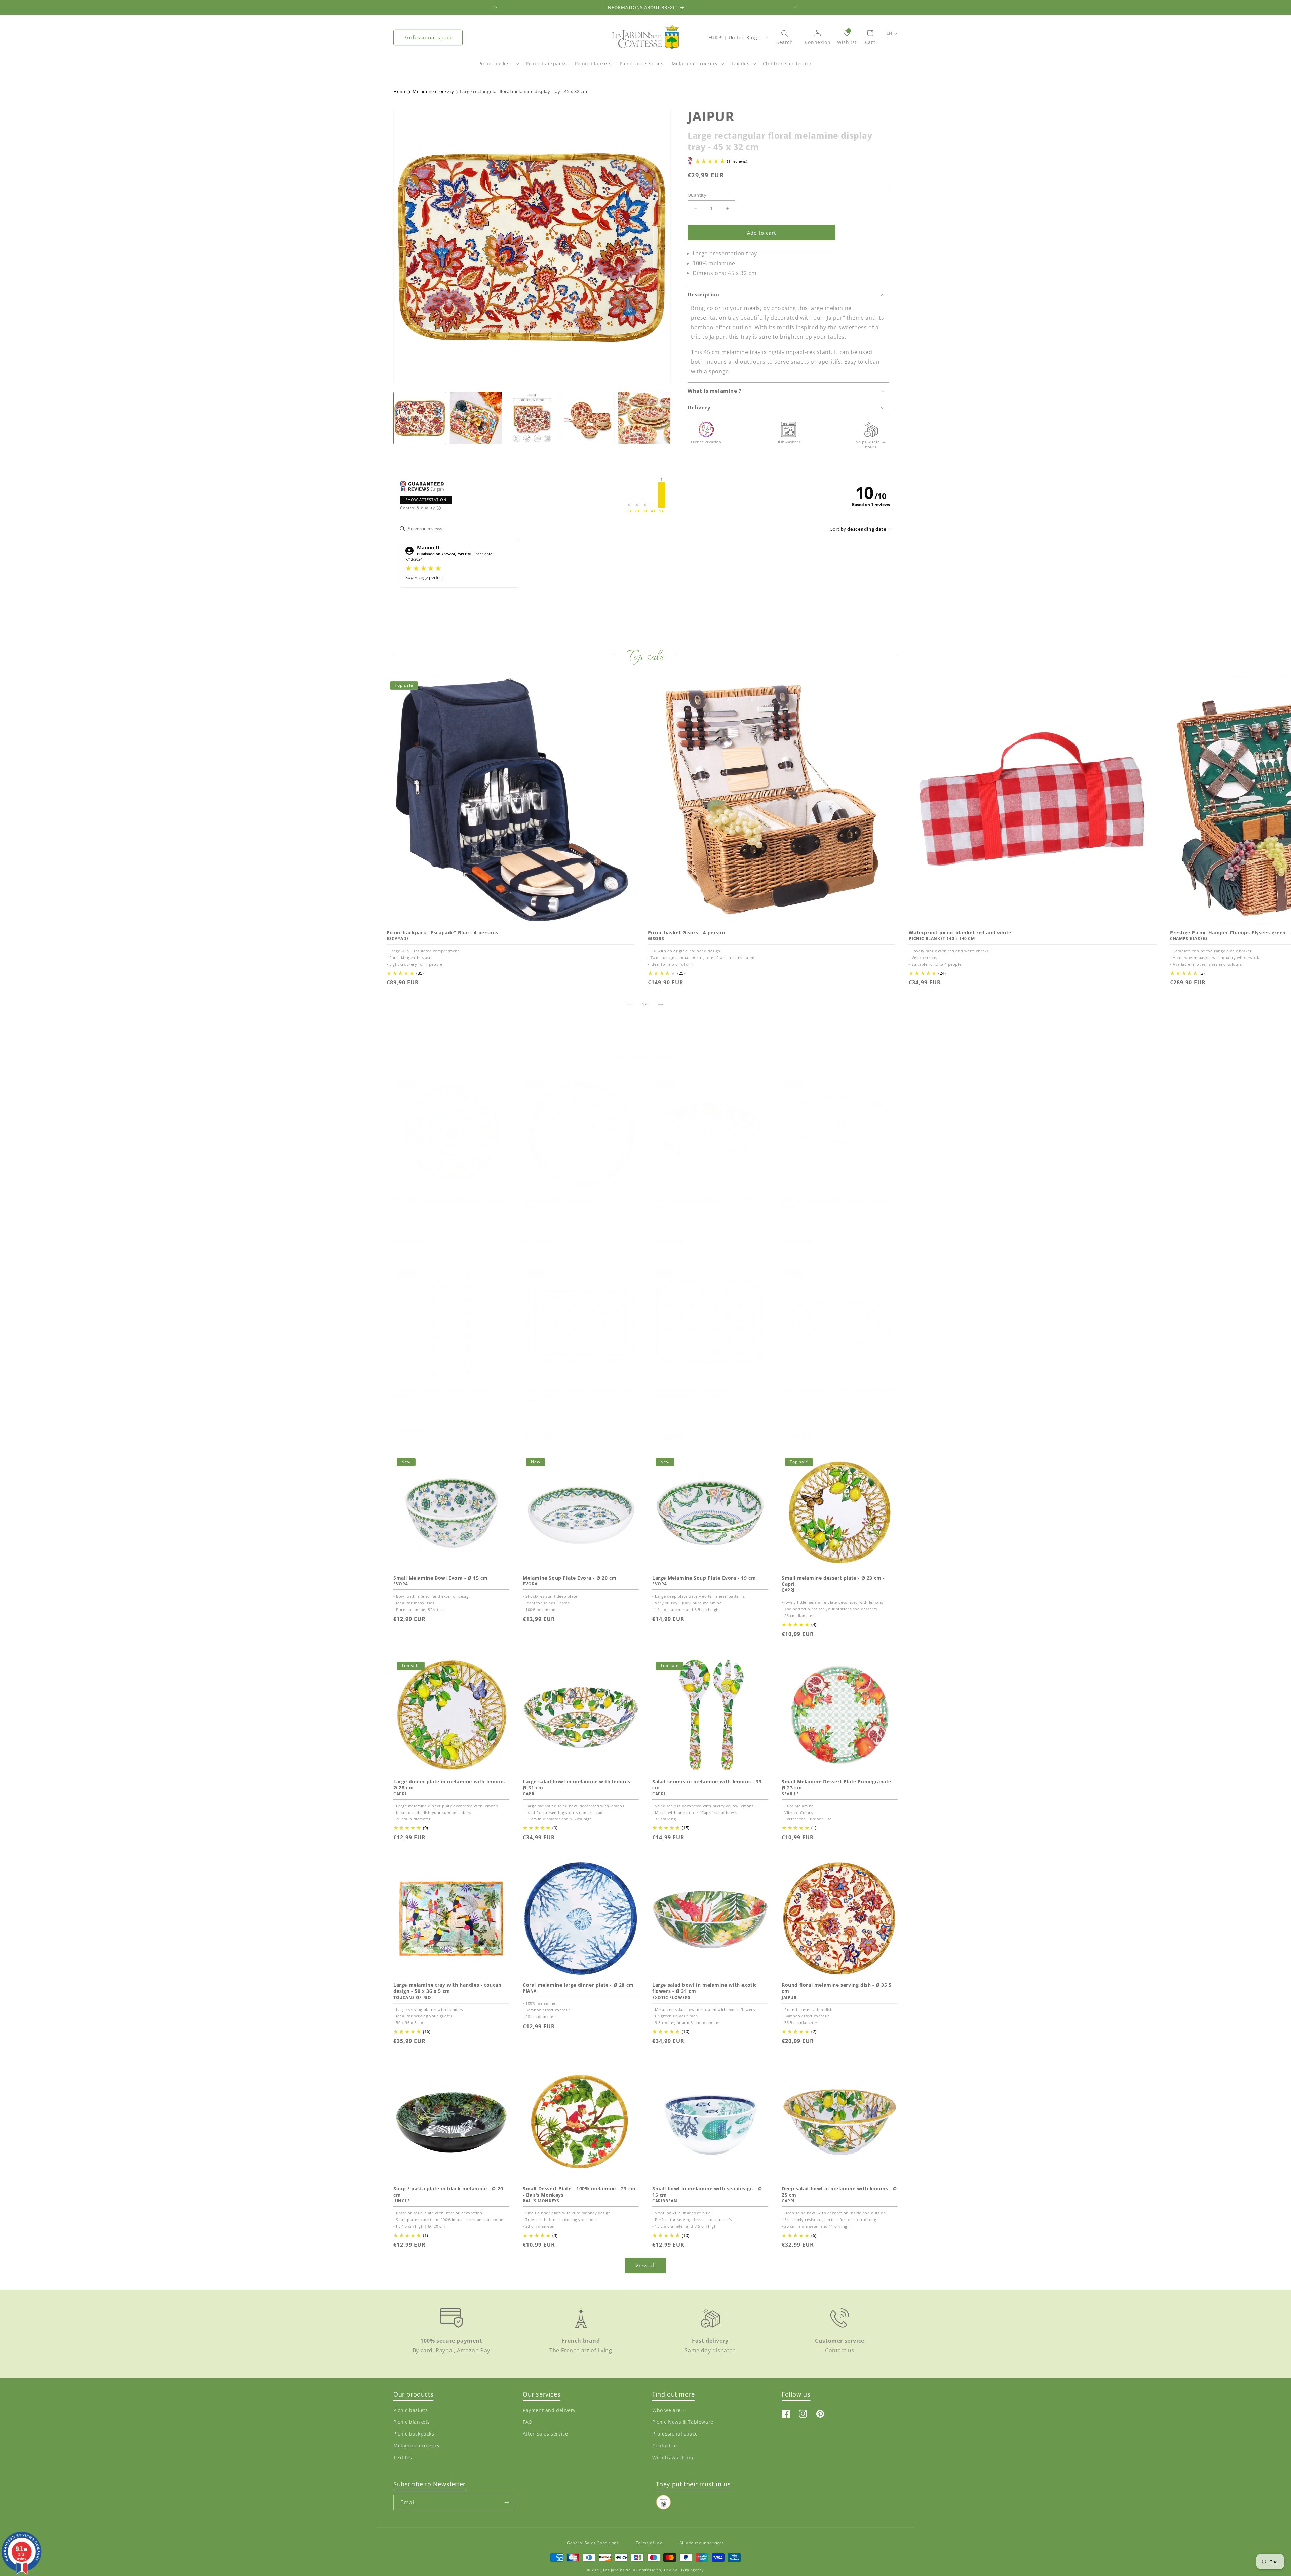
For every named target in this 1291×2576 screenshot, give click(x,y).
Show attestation (426, 500)
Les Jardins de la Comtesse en (632, 2570)
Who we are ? (668, 2410)
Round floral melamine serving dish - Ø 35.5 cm (837, 1988)
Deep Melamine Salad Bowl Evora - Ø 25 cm (836, 1200)
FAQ (528, 2422)
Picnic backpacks (414, 2434)
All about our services (702, 2543)
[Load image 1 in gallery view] (420, 418)
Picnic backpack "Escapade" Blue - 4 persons (442, 933)
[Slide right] (660, 1005)
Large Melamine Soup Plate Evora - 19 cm (704, 1578)
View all (646, 2265)
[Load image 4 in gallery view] (588, 418)
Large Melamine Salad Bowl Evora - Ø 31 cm (707, 1200)
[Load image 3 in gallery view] (532, 418)
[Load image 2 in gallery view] (476, 418)
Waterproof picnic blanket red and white (960, 933)
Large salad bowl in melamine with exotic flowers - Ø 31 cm (705, 1988)
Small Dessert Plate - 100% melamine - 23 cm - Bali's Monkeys (579, 2192)
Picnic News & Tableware (683, 2422)
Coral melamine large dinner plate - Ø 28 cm (578, 1985)
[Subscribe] (507, 2503)
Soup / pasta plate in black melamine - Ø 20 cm (448, 2192)
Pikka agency (691, 2570)
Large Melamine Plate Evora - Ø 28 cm (570, 1200)
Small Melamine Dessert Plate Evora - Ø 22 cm (451, 1200)
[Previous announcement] (496, 7)
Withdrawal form (673, 2457)
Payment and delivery (549, 2410)
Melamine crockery (695, 63)
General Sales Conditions (593, 2543)
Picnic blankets (412, 2422)
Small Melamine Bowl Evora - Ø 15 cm (441, 1578)
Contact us (665, 2445)
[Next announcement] (795, 7)
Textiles (740, 63)
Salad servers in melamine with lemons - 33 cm (707, 1785)
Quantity (697, 195)
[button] (498, 67)
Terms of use (649, 2543)
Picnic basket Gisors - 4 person (687, 933)
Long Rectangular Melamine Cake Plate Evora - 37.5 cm (838, 1393)
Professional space (428, 37)
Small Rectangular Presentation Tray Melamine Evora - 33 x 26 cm (698, 1393)
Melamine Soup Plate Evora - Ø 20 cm (570, 1578)
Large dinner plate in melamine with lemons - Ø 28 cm (451, 1785)
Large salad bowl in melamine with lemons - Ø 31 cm (578, 1785)
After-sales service (545, 2434)
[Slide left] (631, 1005)
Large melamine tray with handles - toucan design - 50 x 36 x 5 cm (447, 1988)
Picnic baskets (496, 63)
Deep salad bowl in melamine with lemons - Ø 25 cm (839, 2192)
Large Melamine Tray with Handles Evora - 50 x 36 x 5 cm (579, 1393)
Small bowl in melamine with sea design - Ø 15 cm (707, 2192)
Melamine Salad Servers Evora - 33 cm (441, 1390)
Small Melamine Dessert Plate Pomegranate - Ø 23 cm (838, 1785)
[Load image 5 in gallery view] (644, 418)
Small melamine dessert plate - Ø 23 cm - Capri (833, 1581)
